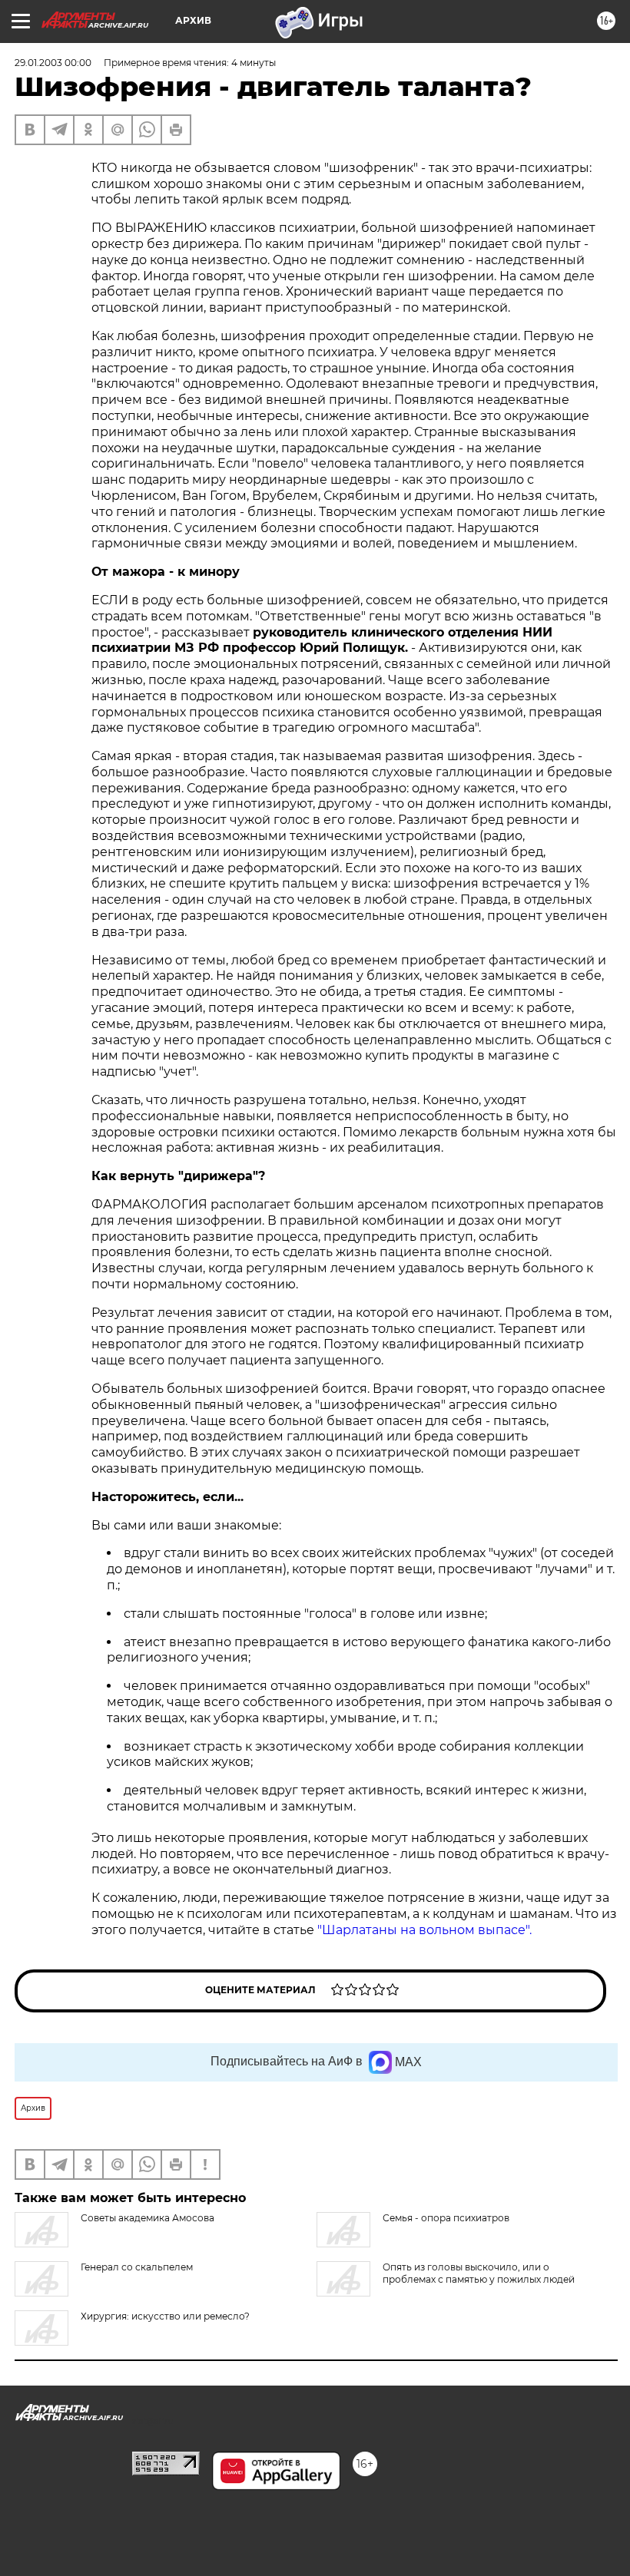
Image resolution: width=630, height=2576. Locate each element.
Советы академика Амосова (148, 2218)
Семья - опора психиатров (446, 2218)
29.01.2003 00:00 (53, 63)
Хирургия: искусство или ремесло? (165, 2316)
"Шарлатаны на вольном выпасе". (424, 1930)
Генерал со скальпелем (137, 2267)
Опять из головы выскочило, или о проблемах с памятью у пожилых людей (479, 2273)
